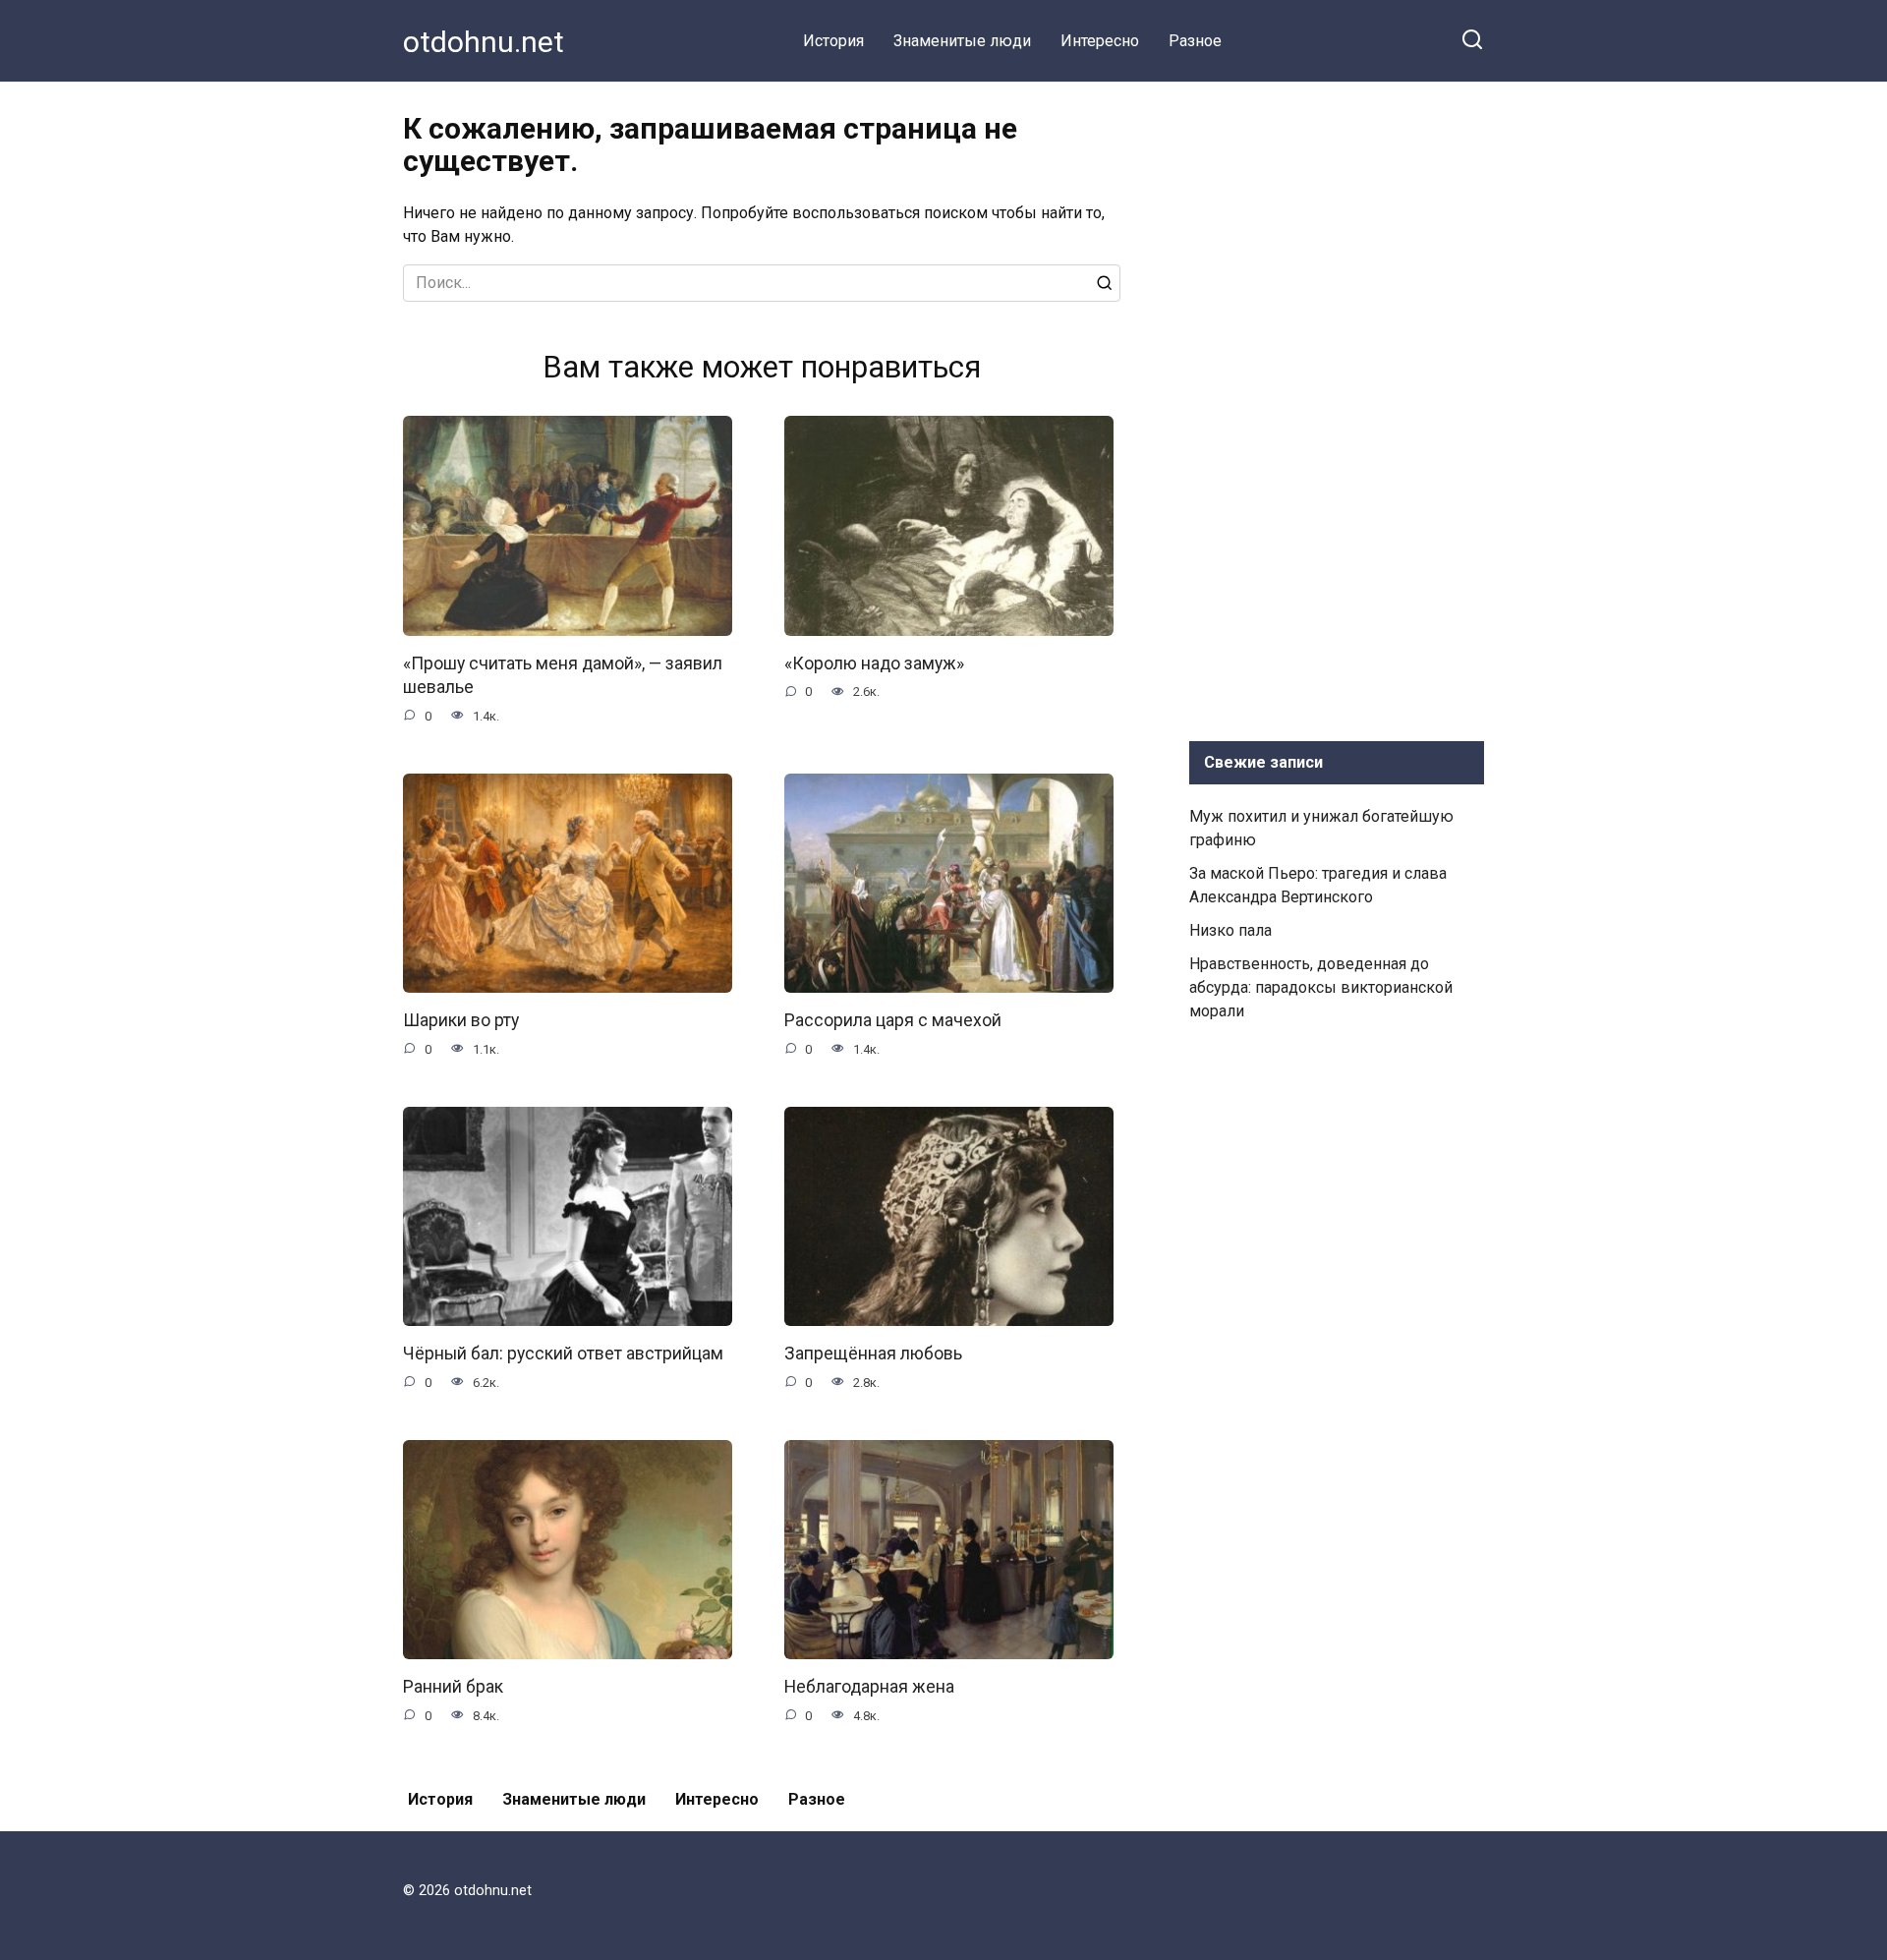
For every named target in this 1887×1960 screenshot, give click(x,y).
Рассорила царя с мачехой (893, 1020)
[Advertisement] (1337, 407)
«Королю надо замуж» (874, 663)
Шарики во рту (461, 1020)
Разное (1195, 41)
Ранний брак (453, 1687)
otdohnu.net (484, 42)
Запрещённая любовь (873, 1354)
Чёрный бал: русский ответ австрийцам (563, 1354)
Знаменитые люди (962, 41)
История (833, 41)
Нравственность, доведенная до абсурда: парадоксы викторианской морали (1321, 987)
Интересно (1100, 41)
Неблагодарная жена (869, 1687)
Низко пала (1230, 930)
